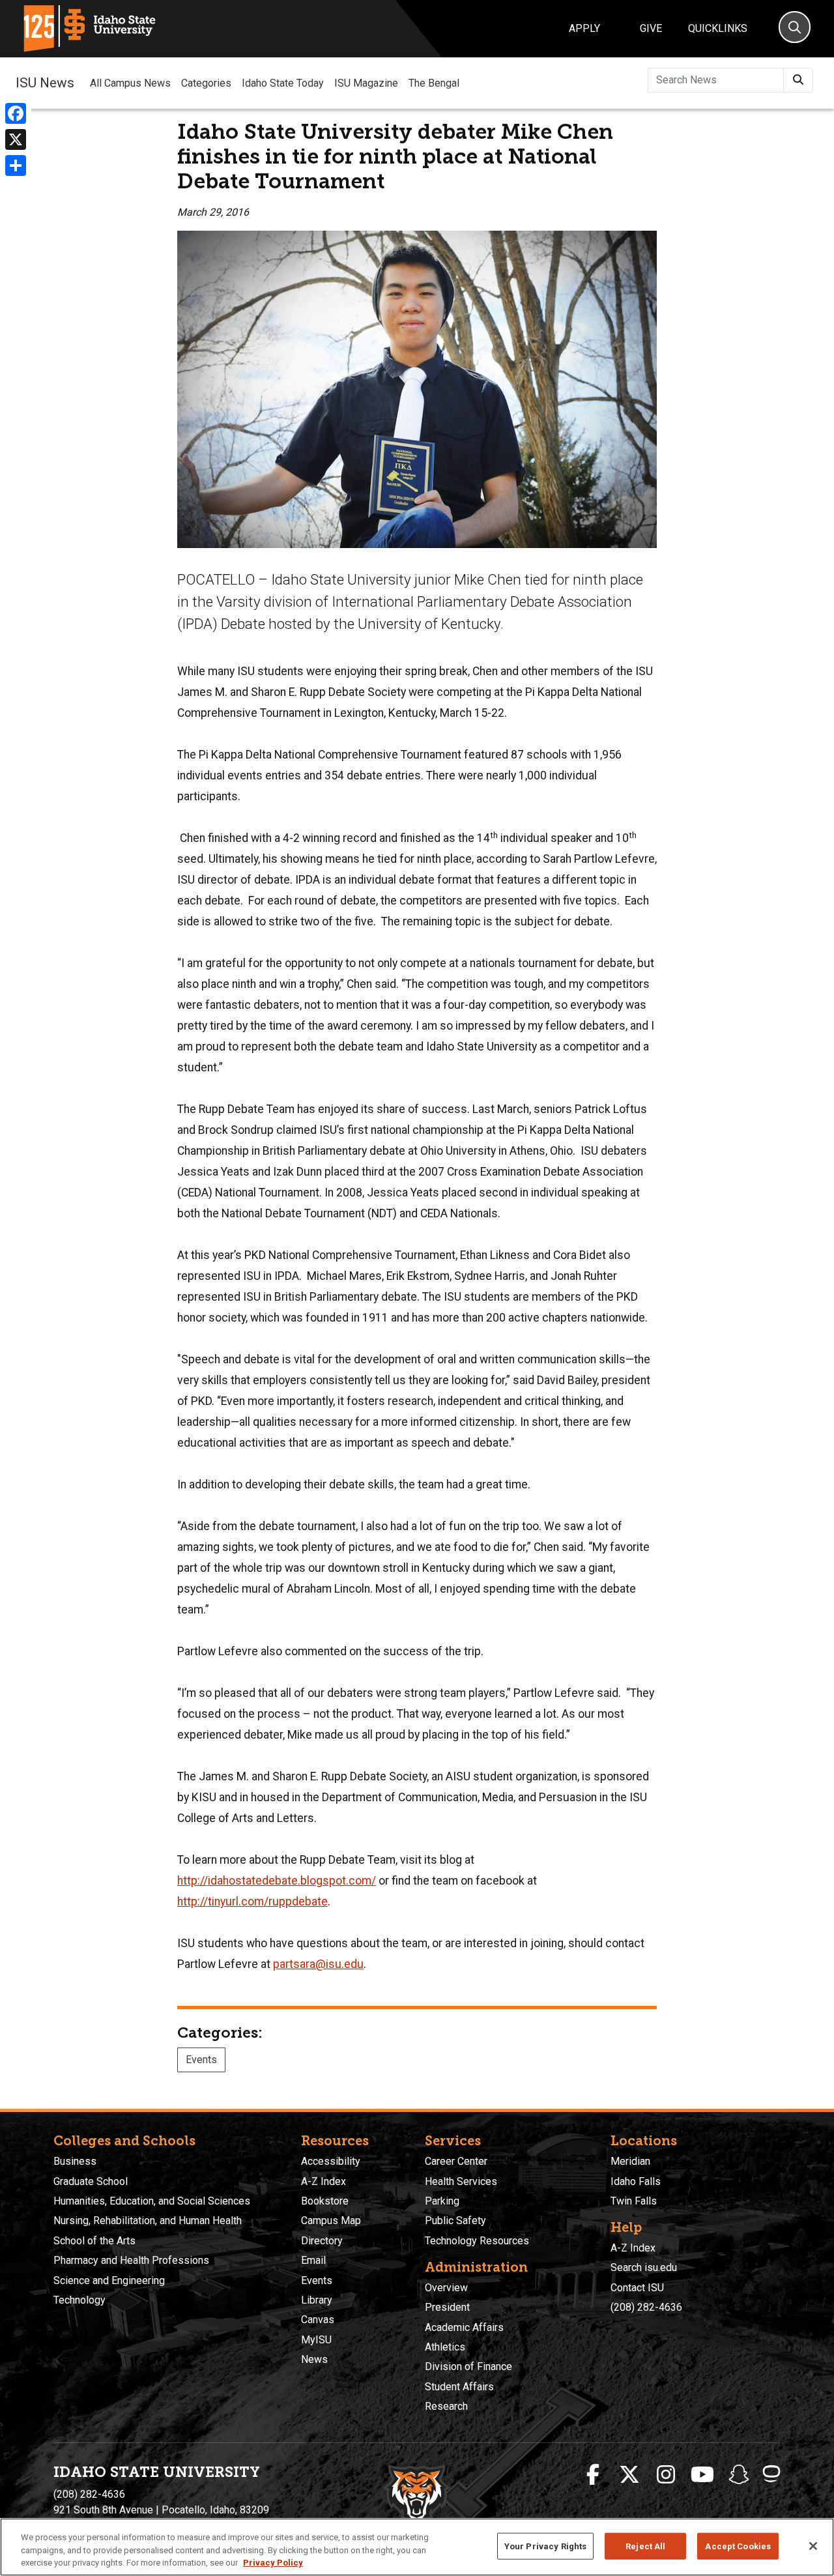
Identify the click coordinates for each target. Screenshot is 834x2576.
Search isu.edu (644, 2267)
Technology (79, 2300)
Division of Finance (468, 2366)
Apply (584, 28)
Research (446, 2406)
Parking (442, 2201)
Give (651, 28)
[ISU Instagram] (666, 2475)
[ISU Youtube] (702, 2475)
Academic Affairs (464, 2327)
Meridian (630, 2161)
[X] (16, 139)
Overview (446, 2288)
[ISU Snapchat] (739, 2475)
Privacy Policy (273, 2563)
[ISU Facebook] (593, 2475)
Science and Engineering (109, 2280)
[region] (417, 2547)
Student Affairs (459, 2387)
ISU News (45, 83)
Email (313, 2260)
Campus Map (331, 2221)
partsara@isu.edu (318, 1964)
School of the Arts (94, 2241)
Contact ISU (637, 2288)
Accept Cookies (738, 2546)
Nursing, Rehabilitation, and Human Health (148, 2221)
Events (201, 2060)
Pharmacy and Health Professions (131, 2260)
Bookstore (325, 2201)
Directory (322, 2241)
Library (317, 2300)
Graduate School (91, 2181)
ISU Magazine (366, 83)
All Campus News (130, 83)
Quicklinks (718, 28)
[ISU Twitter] (629, 2475)
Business (75, 2161)
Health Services (461, 2181)
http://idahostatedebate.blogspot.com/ (277, 1881)
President (447, 2307)
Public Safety (455, 2221)
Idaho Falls (636, 2181)
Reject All (645, 2546)
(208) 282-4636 (646, 2307)
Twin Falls (634, 2201)
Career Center (456, 2161)
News (314, 2359)
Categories (206, 83)
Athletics (445, 2347)
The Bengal (434, 83)
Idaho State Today (283, 83)
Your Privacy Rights (545, 2546)
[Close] (813, 2546)
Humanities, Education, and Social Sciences (152, 2201)
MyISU (316, 2340)
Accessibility (331, 2161)
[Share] (16, 166)
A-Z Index (324, 2181)
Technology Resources (477, 2241)
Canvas (318, 2320)
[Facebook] (16, 113)
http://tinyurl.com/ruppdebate (252, 1902)
